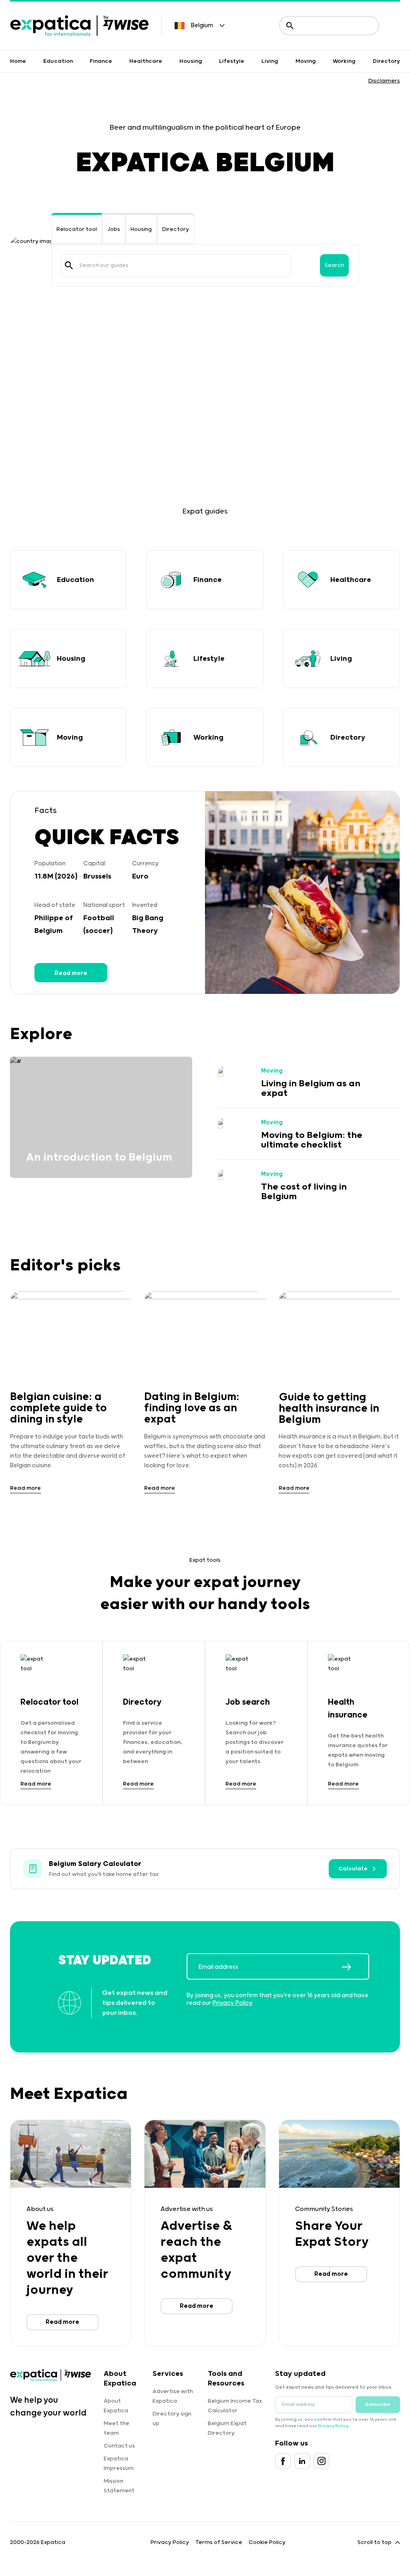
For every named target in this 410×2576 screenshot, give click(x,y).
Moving (306, 61)
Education (58, 61)
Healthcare (146, 61)
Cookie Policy (267, 2542)
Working (344, 61)
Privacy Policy (232, 2003)
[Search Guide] (69, 265)
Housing (191, 61)
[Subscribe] (355, 1967)
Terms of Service (219, 2542)
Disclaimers (384, 81)
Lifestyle (232, 61)
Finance (101, 61)
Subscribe (378, 2404)
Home (18, 61)
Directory (386, 61)
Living (270, 61)
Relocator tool (77, 229)
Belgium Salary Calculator (95, 1864)
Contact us (119, 2446)
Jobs (114, 229)
